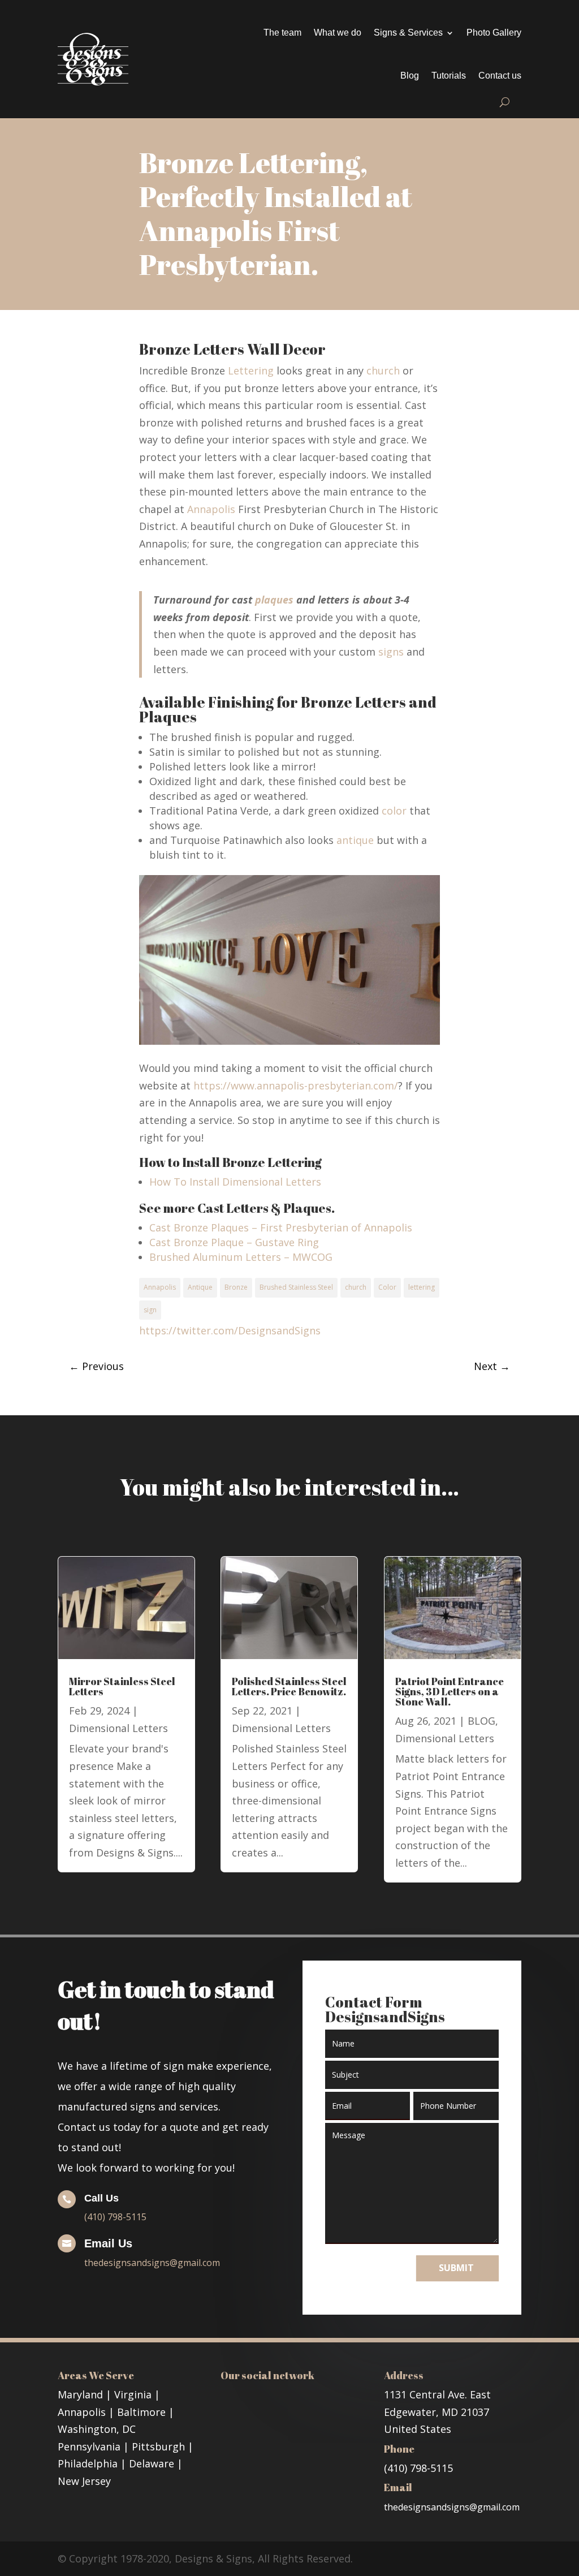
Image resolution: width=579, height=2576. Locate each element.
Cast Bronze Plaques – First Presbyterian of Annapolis (281, 1227)
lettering (422, 1287)
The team (282, 33)
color (394, 811)
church (383, 371)
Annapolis (211, 509)
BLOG (481, 1721)
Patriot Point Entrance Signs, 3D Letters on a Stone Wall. (450, 1691)
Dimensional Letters (118, 1728)
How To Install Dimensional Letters (235, 1182)
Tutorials (449, 76)
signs (391, 652)
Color (387, 1287)
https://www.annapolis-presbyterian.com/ (296, 1085)
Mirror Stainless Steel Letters (122, 1686)
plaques (274, 600)
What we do (338, 33)
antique (355, 840)
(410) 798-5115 (115, 2217)
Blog (410, 76)
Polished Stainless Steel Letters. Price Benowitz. (289, 1686)
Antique (200, 1287)
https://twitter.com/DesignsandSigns (230, 1330)
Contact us (500, 76)
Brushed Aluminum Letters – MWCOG (241, 1257)
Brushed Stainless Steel (296, 1287)
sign (150, 1310)
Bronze (236, 1287)
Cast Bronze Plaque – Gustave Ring (234, 1242)
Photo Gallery (494, 33)
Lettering (251, 371)
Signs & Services (408, 33)
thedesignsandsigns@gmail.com (152, 2263)
